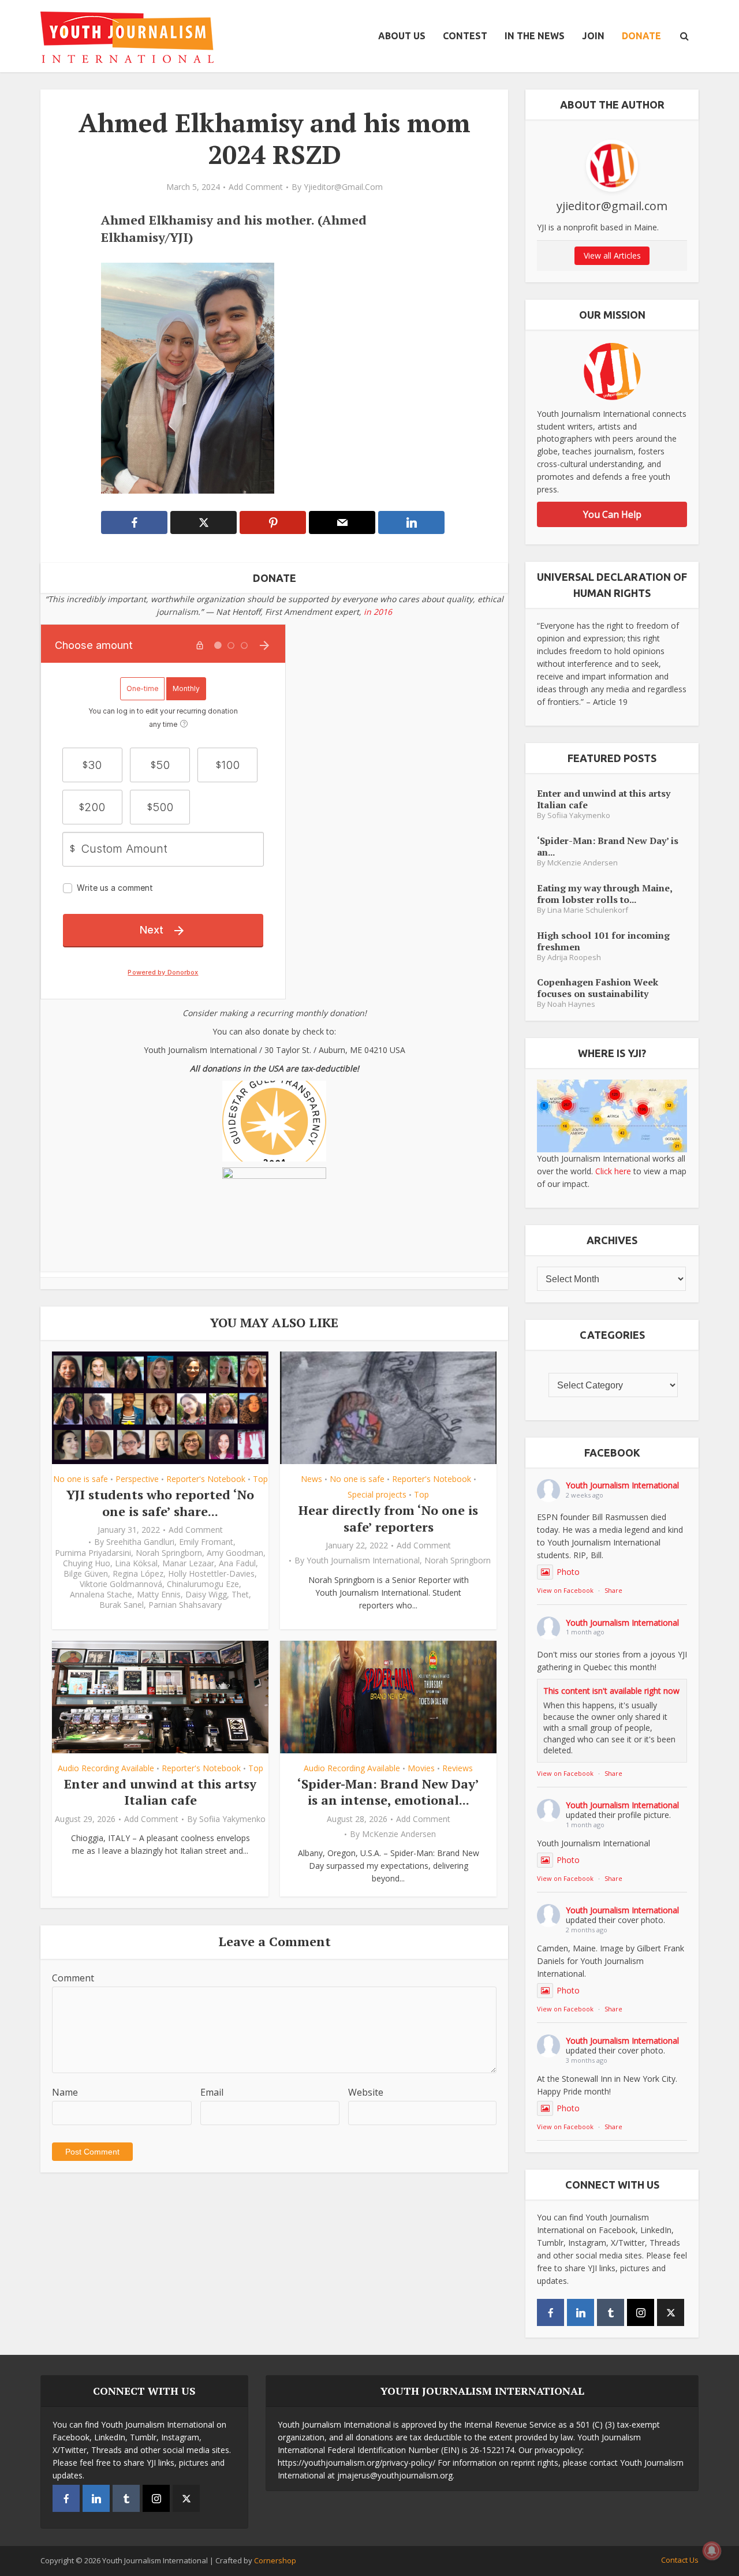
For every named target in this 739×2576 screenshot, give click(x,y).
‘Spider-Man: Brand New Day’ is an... (608, 846)
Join (593, 36)
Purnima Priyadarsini (93, 1553)
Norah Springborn (169, 1553)
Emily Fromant (206, 1542)
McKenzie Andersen (399, 1834)
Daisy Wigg (206, 1595)
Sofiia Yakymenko (232, 1819)
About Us (402, 36)
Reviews (458, 1768)
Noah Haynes (571, 1004)
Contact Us (680, 2560)
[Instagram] (641, 2312)
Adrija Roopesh (574, 957)
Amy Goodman (235, 1553)
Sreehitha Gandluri (140, 1542)
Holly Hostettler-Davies (211, 1574)
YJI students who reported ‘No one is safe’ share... (160, 1503)
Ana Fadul (237, 1563)
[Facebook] (550, 2312)
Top (260, 1479)
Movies (421, 1768)
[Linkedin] (581, 2312)
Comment (73, 1978)
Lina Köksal (136, 1563)
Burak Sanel (122, 1605)
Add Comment (256, 187)
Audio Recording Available (106, 1768)
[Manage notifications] (712, 2551)
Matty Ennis (159, 1595)
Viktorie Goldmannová (121, 1584)
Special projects (377, 1494)
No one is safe (81, 1479)
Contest (465, 36)
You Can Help (612, 514)
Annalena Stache (101, 1595)
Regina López (138, 1574)
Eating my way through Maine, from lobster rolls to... (604, 893)
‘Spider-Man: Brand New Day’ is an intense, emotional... (388, 1792)
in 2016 (378, 612)
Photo (568, 1572)
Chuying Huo (87, 1563)
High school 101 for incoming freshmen (603, 941)
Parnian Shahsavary (185, 1605)
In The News (535, 36)
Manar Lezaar (188, 1563)
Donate (641, 36)
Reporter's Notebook (206, 1479)
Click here (613, 1171)
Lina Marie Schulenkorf (588, 910)
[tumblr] (611, 2312)
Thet (240, 1595)
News (311, 1479)
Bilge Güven (86, 1574)
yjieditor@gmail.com (343, 187)
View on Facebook (565, 1590)
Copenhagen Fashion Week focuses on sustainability (598, 988)
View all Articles (612, 255)
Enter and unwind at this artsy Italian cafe (160, 1792)
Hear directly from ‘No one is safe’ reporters (388, 1518)
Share (613, 1590)
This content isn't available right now (611, 1691)
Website (366, 2092)
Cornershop (275, 2560)
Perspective (137, 1479)
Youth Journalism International (363, 1560)
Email (212, 2092)
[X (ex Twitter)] (671, 2312)
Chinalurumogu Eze (203, 1584)
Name (65, 2092)
